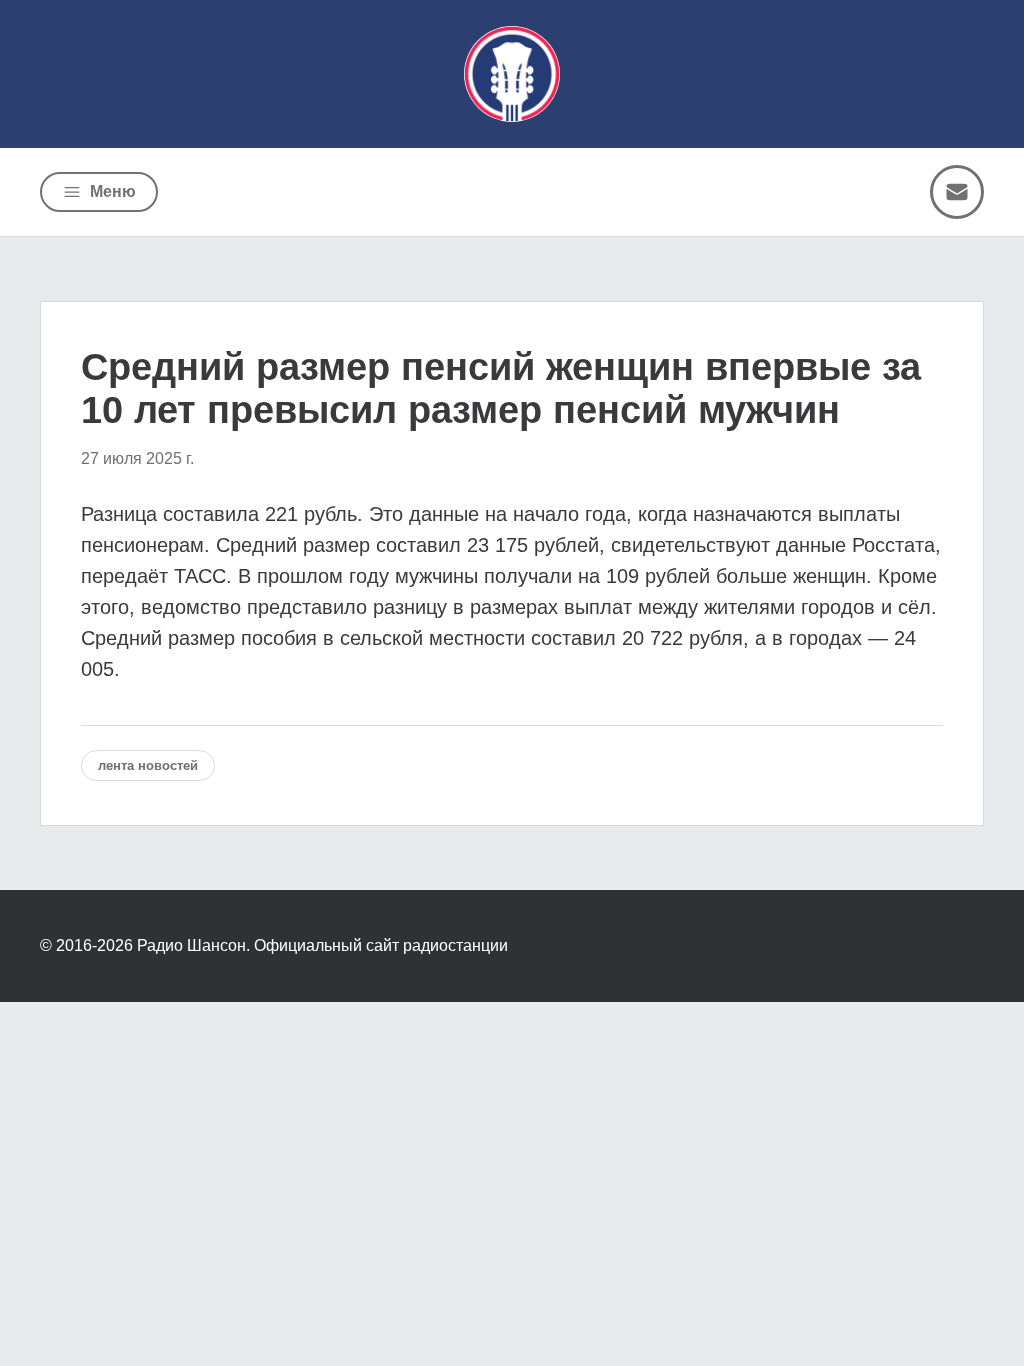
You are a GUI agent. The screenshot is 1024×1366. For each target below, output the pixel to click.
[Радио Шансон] (512, 74)
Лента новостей (148, 765)
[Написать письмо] (957, 192)
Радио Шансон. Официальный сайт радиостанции (322, 945)
